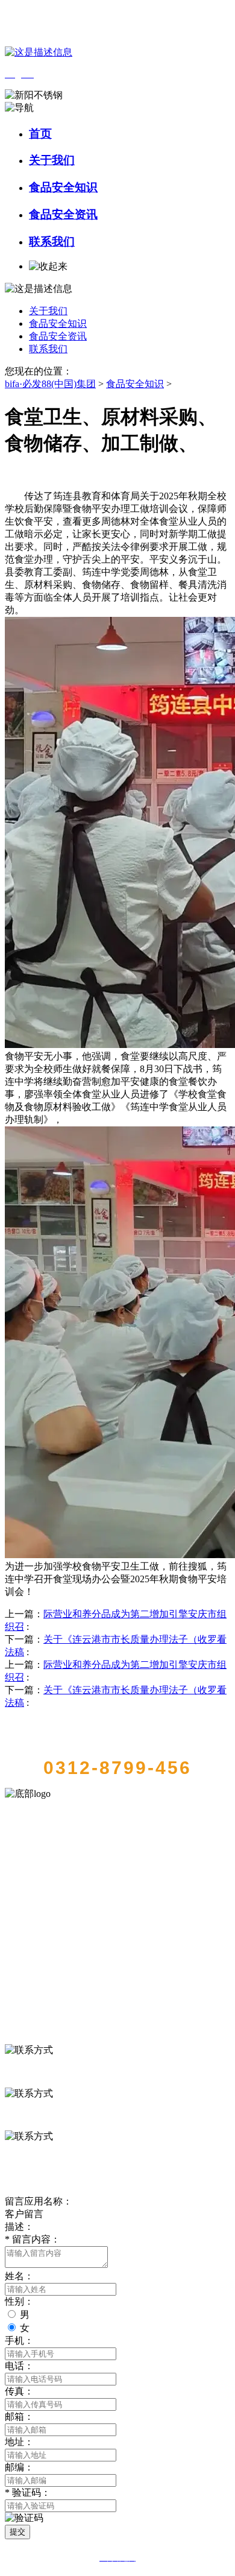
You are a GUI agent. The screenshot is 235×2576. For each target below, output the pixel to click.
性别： (19, 2301)
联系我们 (52, 241)
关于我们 (52, 160)
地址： (19, 2442)
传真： (19, 2391)
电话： (19, 2366)
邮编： (19, 2467)
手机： (19, 2341)
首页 (40, 134)
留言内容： (33, 2239)
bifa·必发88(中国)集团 (50, 384)
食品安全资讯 (63, 214)
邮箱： (19, 2417)
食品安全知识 (63, 187)
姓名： (19, 2276)
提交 (17, 2532)
